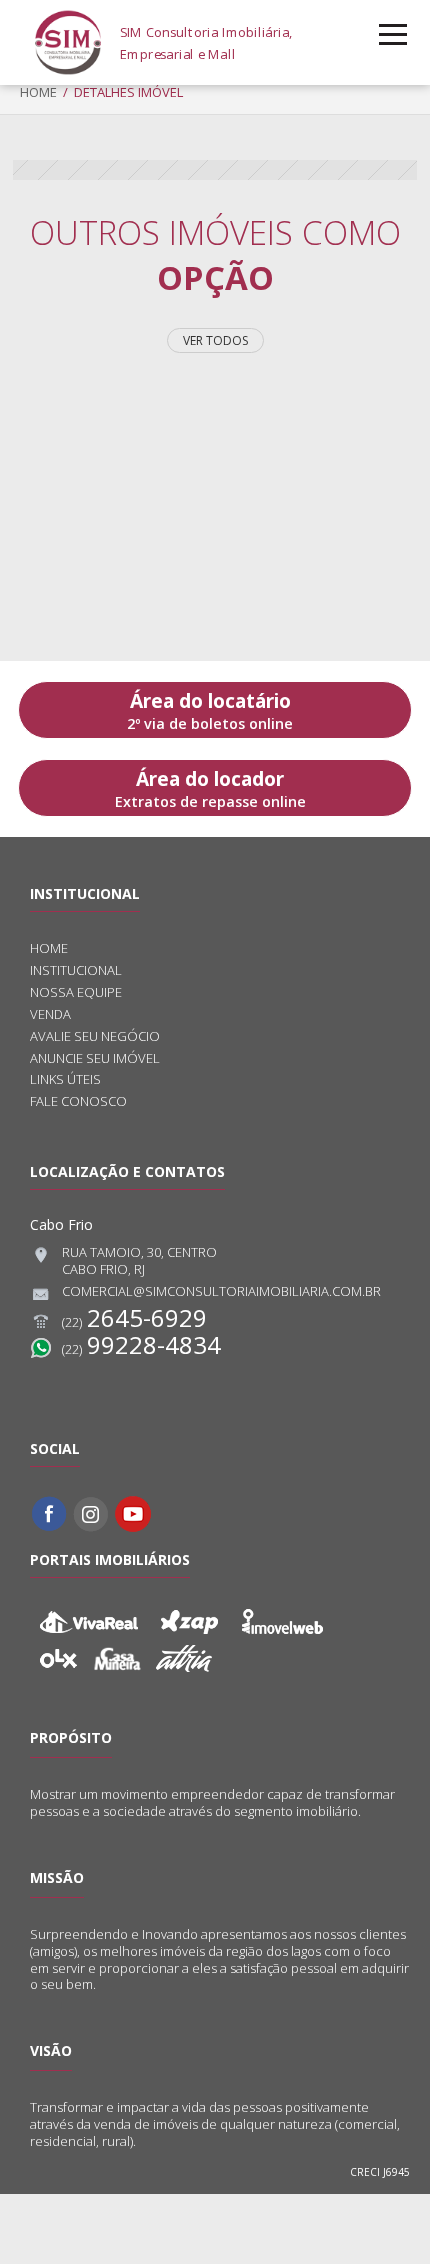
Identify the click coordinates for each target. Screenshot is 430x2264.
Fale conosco (78, 1101)
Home (38, 92)
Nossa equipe (76, 992)
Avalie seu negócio (95, 1036)
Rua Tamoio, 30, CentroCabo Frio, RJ (139, 1261)
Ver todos (215, 340)
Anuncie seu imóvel (95, 1058)
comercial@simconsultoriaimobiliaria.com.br (221, 1291)
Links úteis (65, 1079)
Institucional (76, 970)
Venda (50, 1014)
